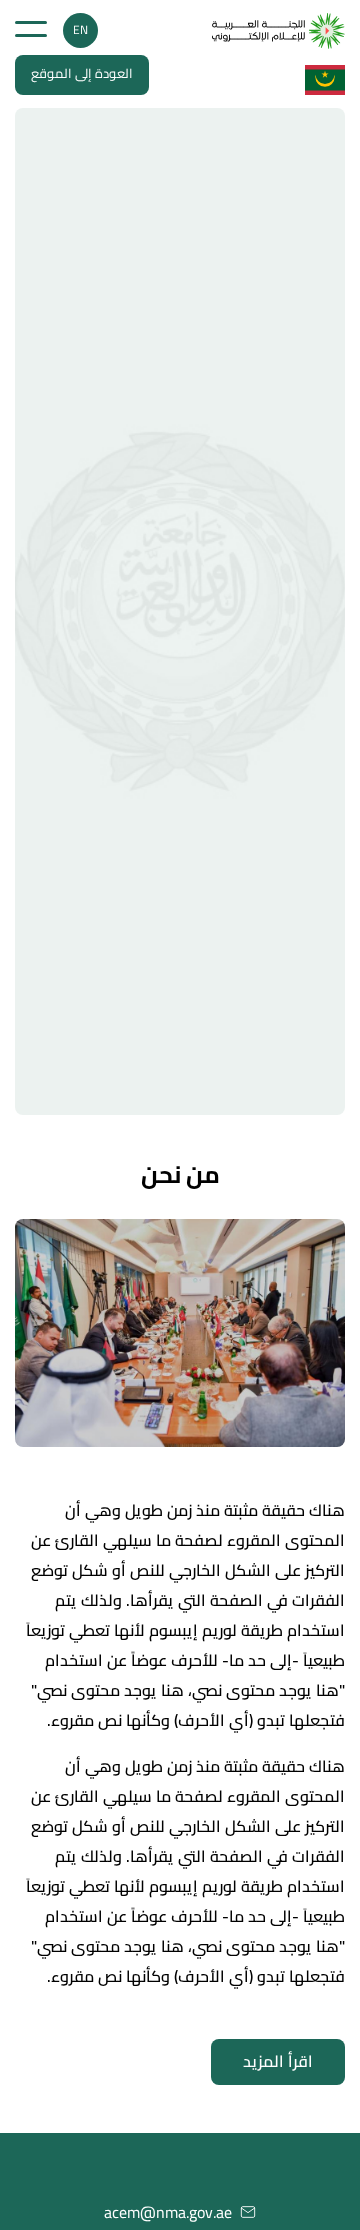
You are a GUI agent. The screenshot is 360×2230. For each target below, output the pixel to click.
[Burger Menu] (31, 29)
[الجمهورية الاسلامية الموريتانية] (278, 31)
